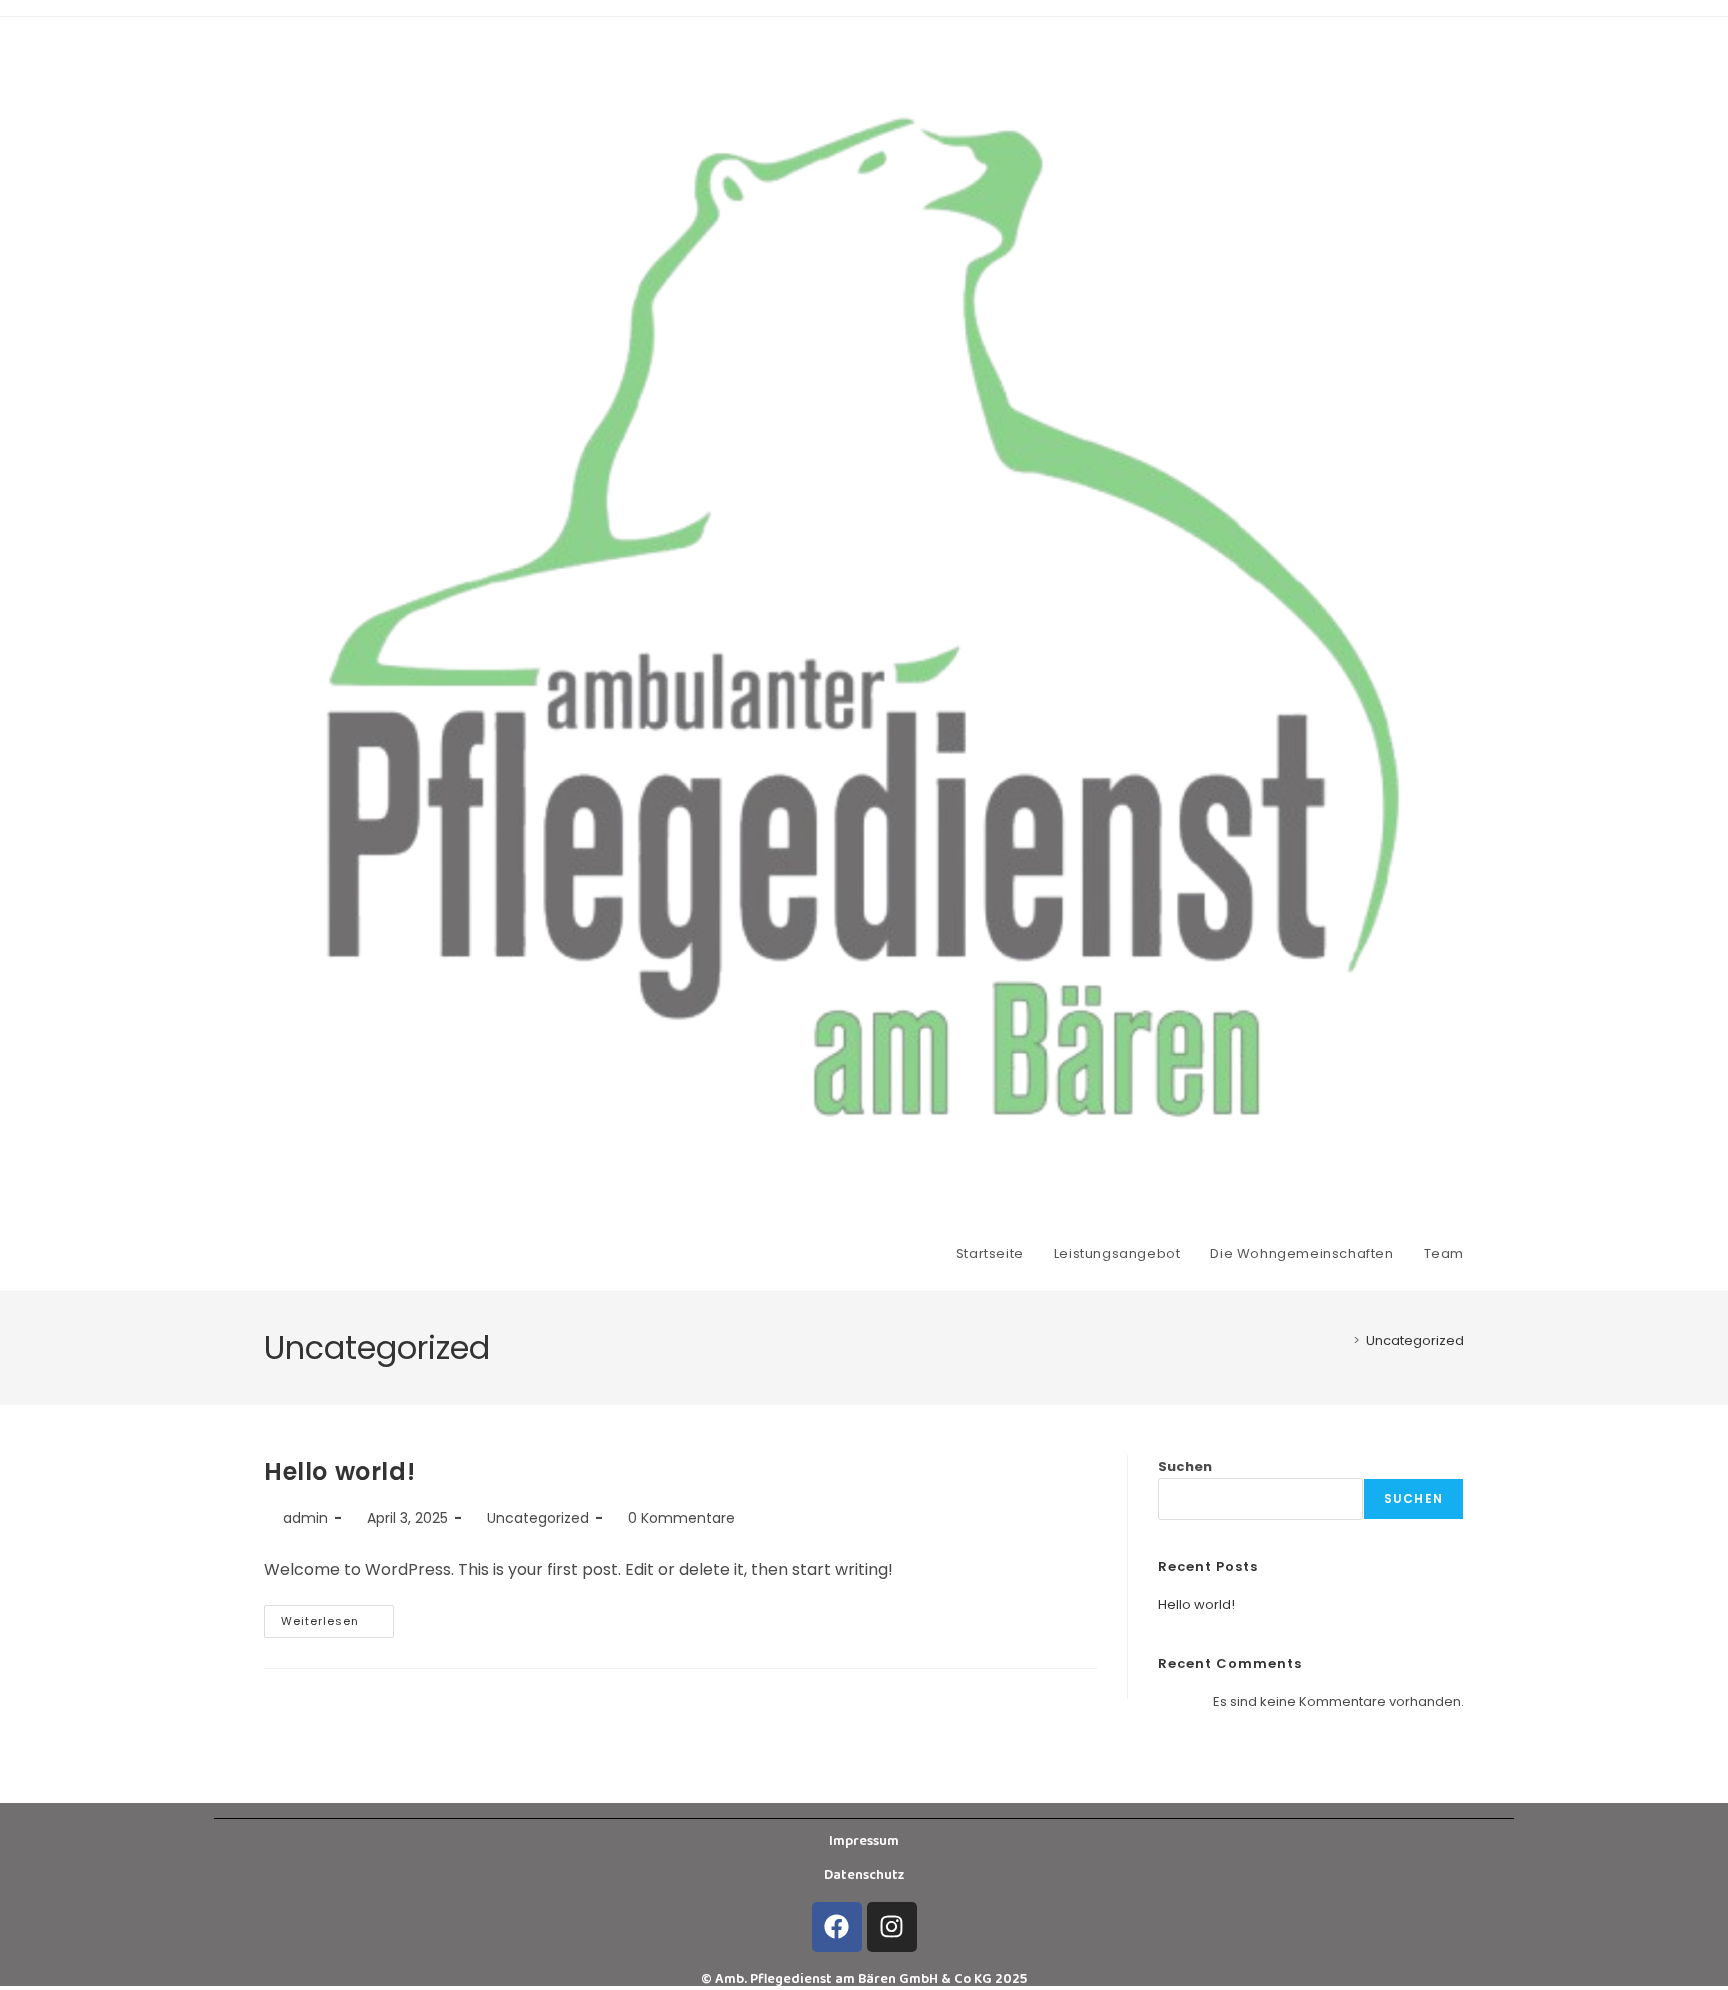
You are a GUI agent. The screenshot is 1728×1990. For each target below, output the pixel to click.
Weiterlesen (337, 1617)
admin (305, 1518)
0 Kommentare (681, 1518)
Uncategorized (1415, 1340)
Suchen (1185, 1466)
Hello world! (339, 1471)
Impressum (864, 1841)
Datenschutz (864, 1875)
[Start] (1342, 1340)
